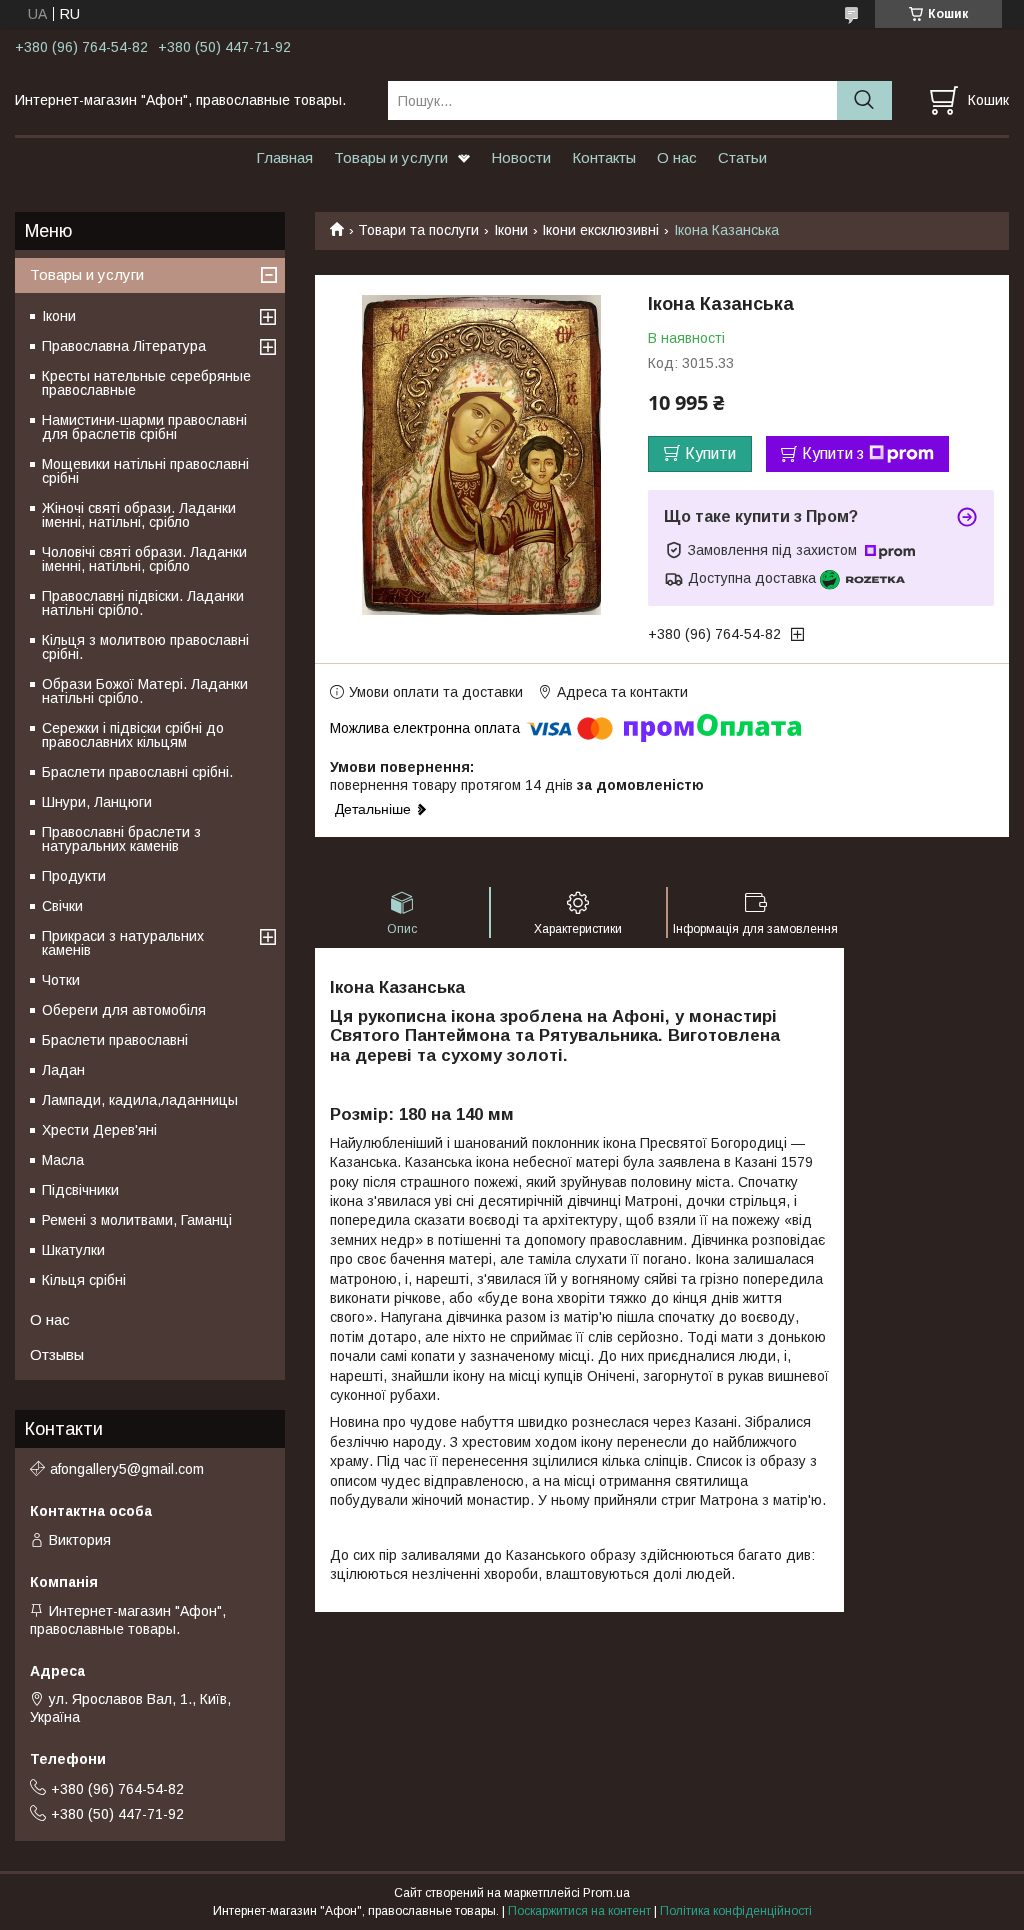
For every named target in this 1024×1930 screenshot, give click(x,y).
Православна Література (124, 346)
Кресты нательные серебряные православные (146, 383)
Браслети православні (115, 1040)
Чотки (61, 980)
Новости (521, 157)
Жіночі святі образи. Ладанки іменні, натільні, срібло (139, 515)
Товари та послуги (418, 230)
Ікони (511, 230)
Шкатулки (73, 1250)
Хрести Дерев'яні (99, 1130)
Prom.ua (606, 1893)
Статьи (742, 157)
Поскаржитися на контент (579, 1911)
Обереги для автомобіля (124, 1010)
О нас (677, 157)
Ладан (63, 1070)
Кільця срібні (84, 1280)
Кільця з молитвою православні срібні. (145, 647)
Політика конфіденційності (736, 1911)
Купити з (833, 453)
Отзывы (57, 1354)
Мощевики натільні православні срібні (145, 471)
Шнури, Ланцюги (97, 802)
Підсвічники (80, 1190)
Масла (63, 1160)
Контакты (604, 157)
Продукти (74, 876)
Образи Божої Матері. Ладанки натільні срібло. (145, 691)
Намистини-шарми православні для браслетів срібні (144, 427)
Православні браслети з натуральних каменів (121, 839)
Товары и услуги (391, 157)
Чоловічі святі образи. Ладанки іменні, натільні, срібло (144, 559)
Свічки (62, 906)
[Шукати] (864, 100)
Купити (710, 453)
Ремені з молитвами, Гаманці (137, 1220)
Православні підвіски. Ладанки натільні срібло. (143, 603)
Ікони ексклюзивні (600, 230)
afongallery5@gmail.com (127, 1469)
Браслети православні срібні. (137, 772)
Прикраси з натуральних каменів (123, 943)
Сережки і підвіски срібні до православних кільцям (133, 735)
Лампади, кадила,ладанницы (140, 1100)
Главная (284, 157)
